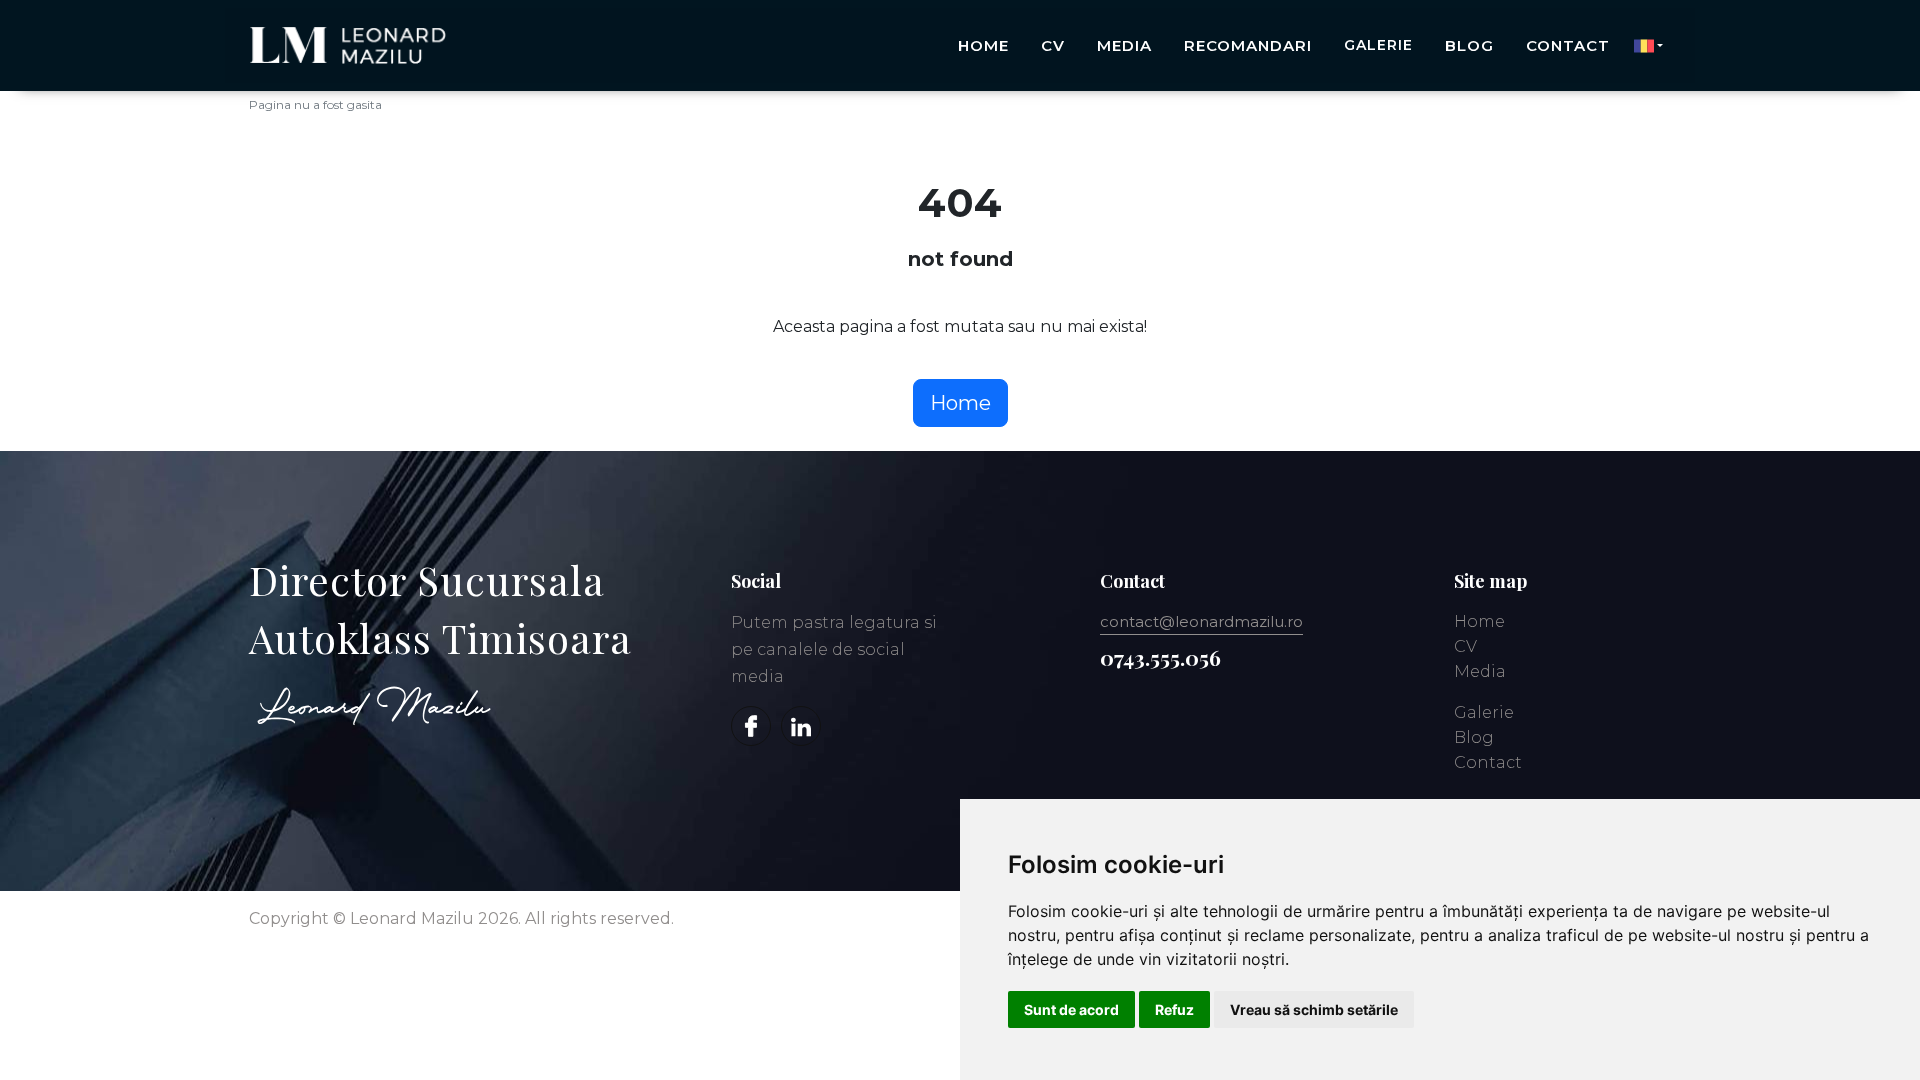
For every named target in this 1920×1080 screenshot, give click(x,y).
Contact (1568, 45)
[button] (1648, 46)
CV (1053, 45)
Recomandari (1248, 45)
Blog (1469, 45)
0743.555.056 (1160, 657)
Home (983, 45)
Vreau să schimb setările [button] (1314, 1009)
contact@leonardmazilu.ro (1201, 621)
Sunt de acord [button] (1071, 1009)
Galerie (1484, 712)
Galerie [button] (1378, 45)
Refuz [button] (1174, 1009)
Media (1124, 45)
